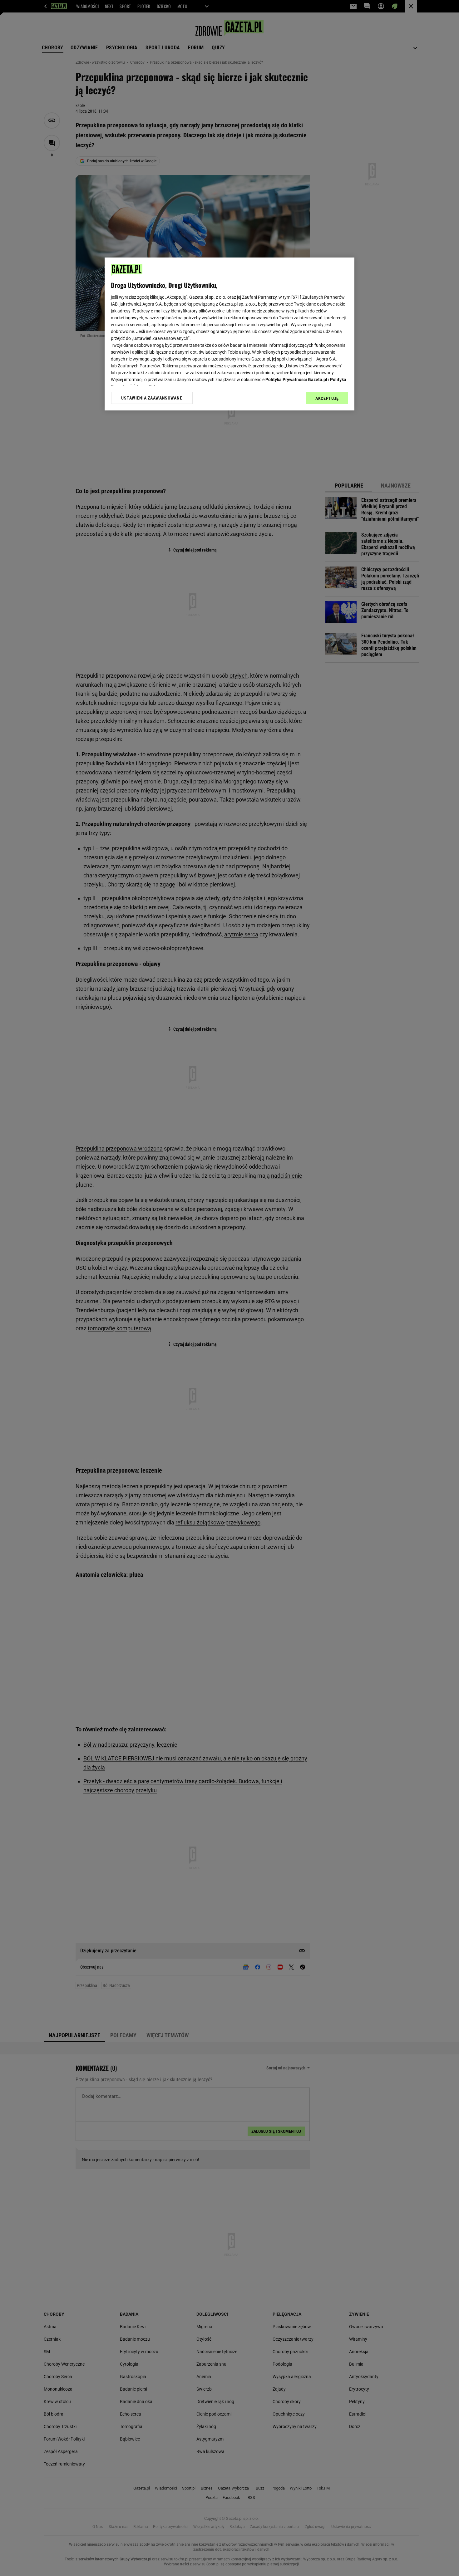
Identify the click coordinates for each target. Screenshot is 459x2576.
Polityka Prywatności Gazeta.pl (296, 380)
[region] (230, 334)
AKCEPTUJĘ (327, 398)
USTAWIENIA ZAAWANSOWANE (152, 398)
